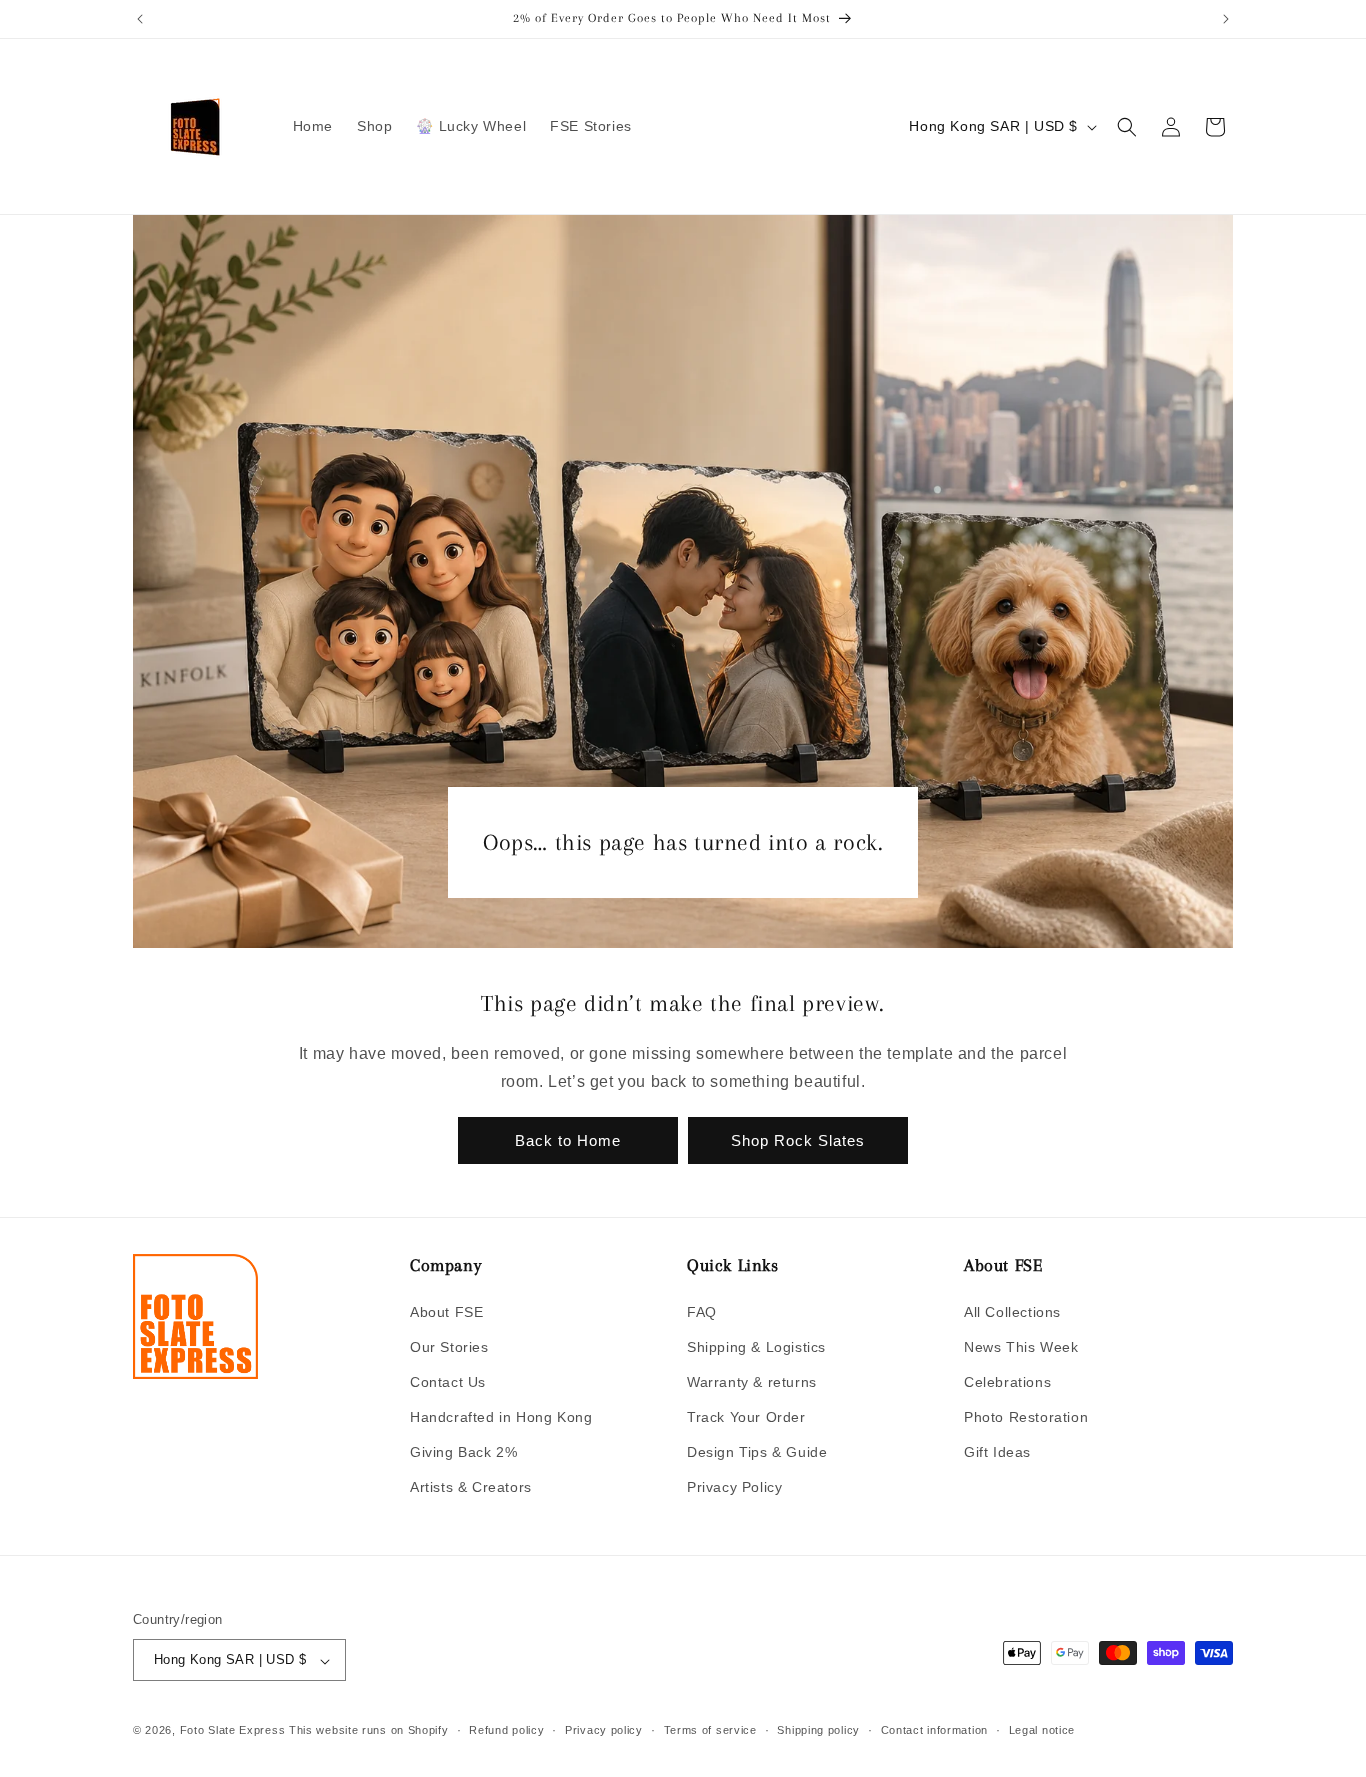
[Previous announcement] (140, 19)
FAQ (702, 1311)
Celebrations (1007, 1381)
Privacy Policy (734, 1487)
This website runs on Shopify (369, 1731)
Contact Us (448, 1381)
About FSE (446, 1311)
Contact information (934, 1730)
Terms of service (710, 1730)
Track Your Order (746, 1417)
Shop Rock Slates (798, 1140)
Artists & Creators (471, 1487)
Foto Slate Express (233, 1731)
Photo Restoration (1026, 1417)
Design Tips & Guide (757, 1452)
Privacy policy (604, 1730)
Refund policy (506, 1730)
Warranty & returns (752, 1381)
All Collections (1012, 1311)
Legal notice (1042, 1730)
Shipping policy (818, 1730)
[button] (1127, 127)
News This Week (1021, 1346)
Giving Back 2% (463, 1452)
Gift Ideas (997, 1452)
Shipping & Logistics (756, 1346)
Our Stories (449, 1346)
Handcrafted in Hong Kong (501, 1417)
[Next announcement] (1226, 19)
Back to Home (568, 1140)
